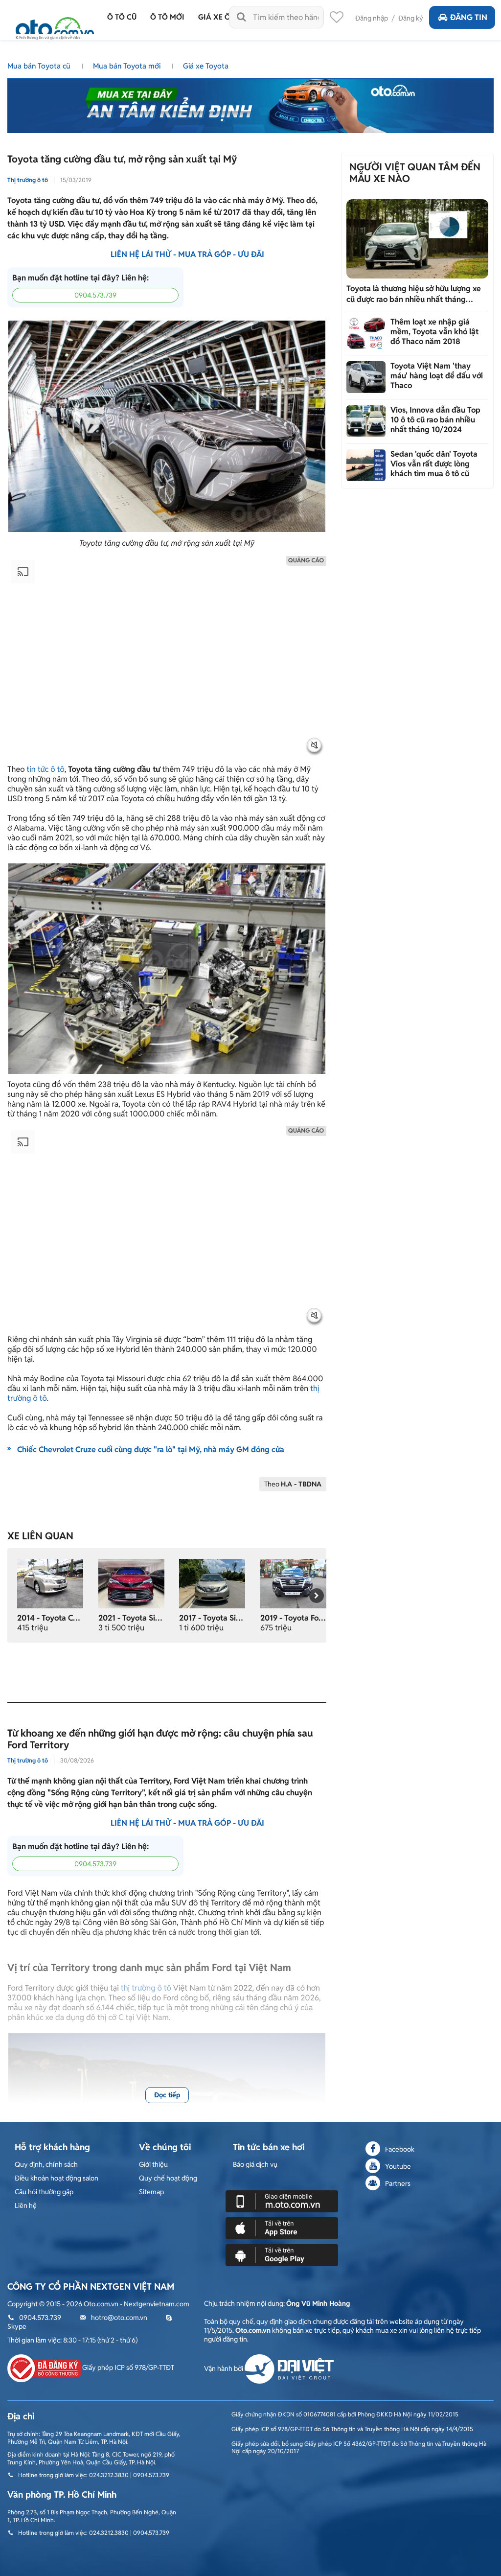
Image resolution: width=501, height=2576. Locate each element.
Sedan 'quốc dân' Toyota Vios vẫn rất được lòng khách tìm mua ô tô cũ (434, 464)
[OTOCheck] (250, 103)
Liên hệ (26, 2205)
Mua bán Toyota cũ (40, 66)
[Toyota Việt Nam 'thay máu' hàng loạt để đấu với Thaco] (366, 377)
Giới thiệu (153, 2164)
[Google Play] (282, 2254)
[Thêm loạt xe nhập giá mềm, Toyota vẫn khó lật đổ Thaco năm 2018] (366, 333)
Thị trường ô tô (28, 180)
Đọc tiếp (167, 2095)
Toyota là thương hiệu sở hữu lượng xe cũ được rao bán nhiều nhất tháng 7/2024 (414, 294)
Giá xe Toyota (206, 66)
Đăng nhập (372, 18)
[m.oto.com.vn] (282, 2201)
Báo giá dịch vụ (255, 2164)
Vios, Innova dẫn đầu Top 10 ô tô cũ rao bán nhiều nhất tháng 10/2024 (435, 420)
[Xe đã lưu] (337, 20)
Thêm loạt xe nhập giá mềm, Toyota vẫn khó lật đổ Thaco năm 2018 (434, 332)
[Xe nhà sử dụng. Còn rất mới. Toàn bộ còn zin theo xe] (293, 1583)
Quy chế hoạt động (168, 2178)
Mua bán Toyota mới (128, 66)
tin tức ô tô (45, 769)
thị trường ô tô (146, 1988)
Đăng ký (411, 18)
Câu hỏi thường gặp (44, 2192)
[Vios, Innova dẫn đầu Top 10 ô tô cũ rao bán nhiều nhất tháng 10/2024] (366, 421)
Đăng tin (469, 17)
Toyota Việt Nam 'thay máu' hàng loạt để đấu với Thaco (437, 376)
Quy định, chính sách (46, 2164)
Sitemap (151, 2192)
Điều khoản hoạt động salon (57, 2178)
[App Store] (282, 2228)
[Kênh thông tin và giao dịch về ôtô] (55, 26)
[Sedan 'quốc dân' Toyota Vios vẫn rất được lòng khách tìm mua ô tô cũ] (366, 465)
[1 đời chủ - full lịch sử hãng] (212, 1583)
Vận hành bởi (224, 2368)
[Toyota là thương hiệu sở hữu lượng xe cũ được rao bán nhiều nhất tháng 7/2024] (417, 239)
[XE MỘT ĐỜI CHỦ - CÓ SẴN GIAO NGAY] (50, 1583)
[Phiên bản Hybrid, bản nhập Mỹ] (131, 1583)
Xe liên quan (40, 1536)
